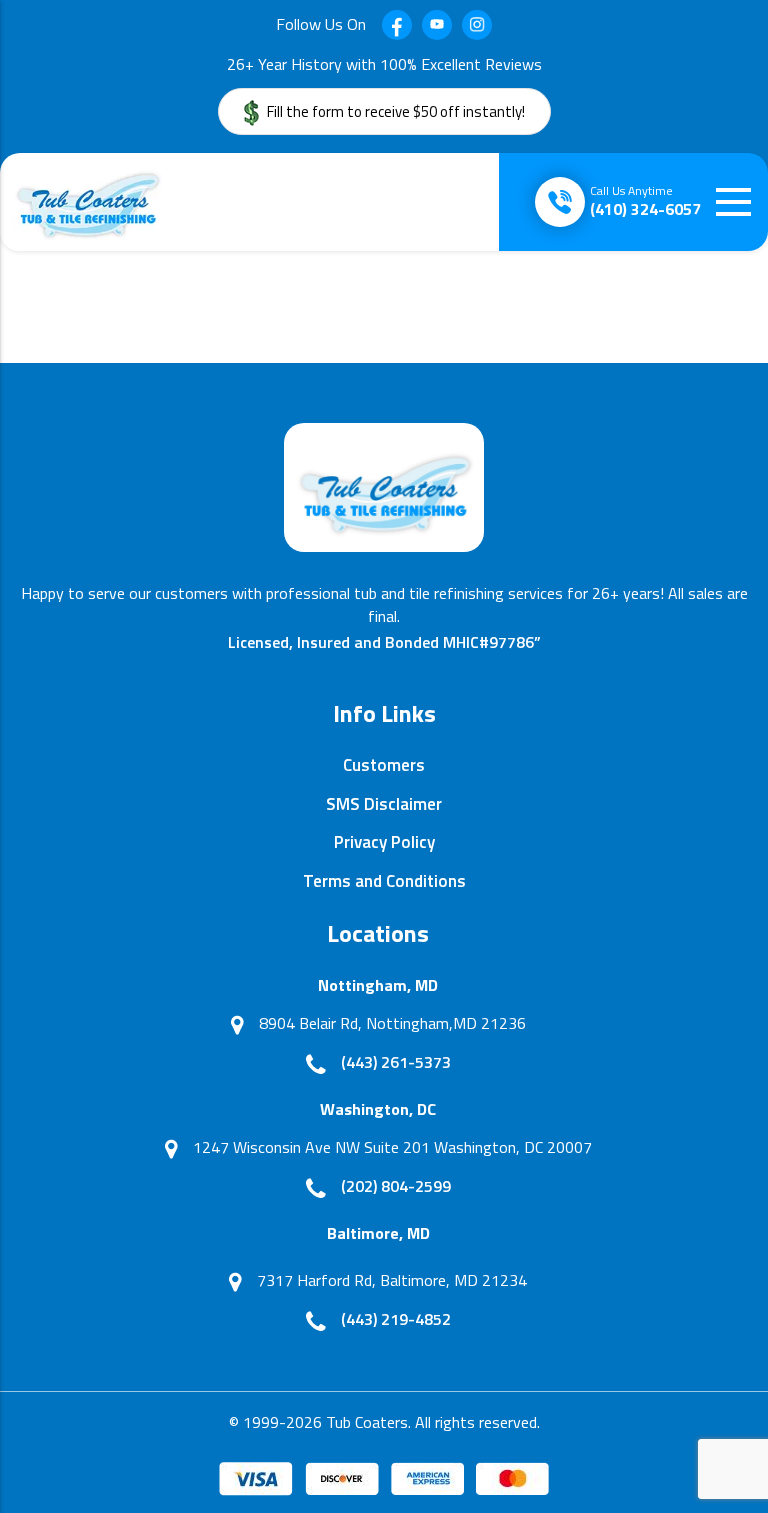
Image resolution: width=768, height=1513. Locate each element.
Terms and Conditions (384, 881)
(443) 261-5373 (396, 1062)
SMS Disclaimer (384, 804)
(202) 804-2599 (396, 1186)
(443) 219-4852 (396, 1319)
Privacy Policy (384, 842)
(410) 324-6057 (645, 201)
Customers (384, 765)
